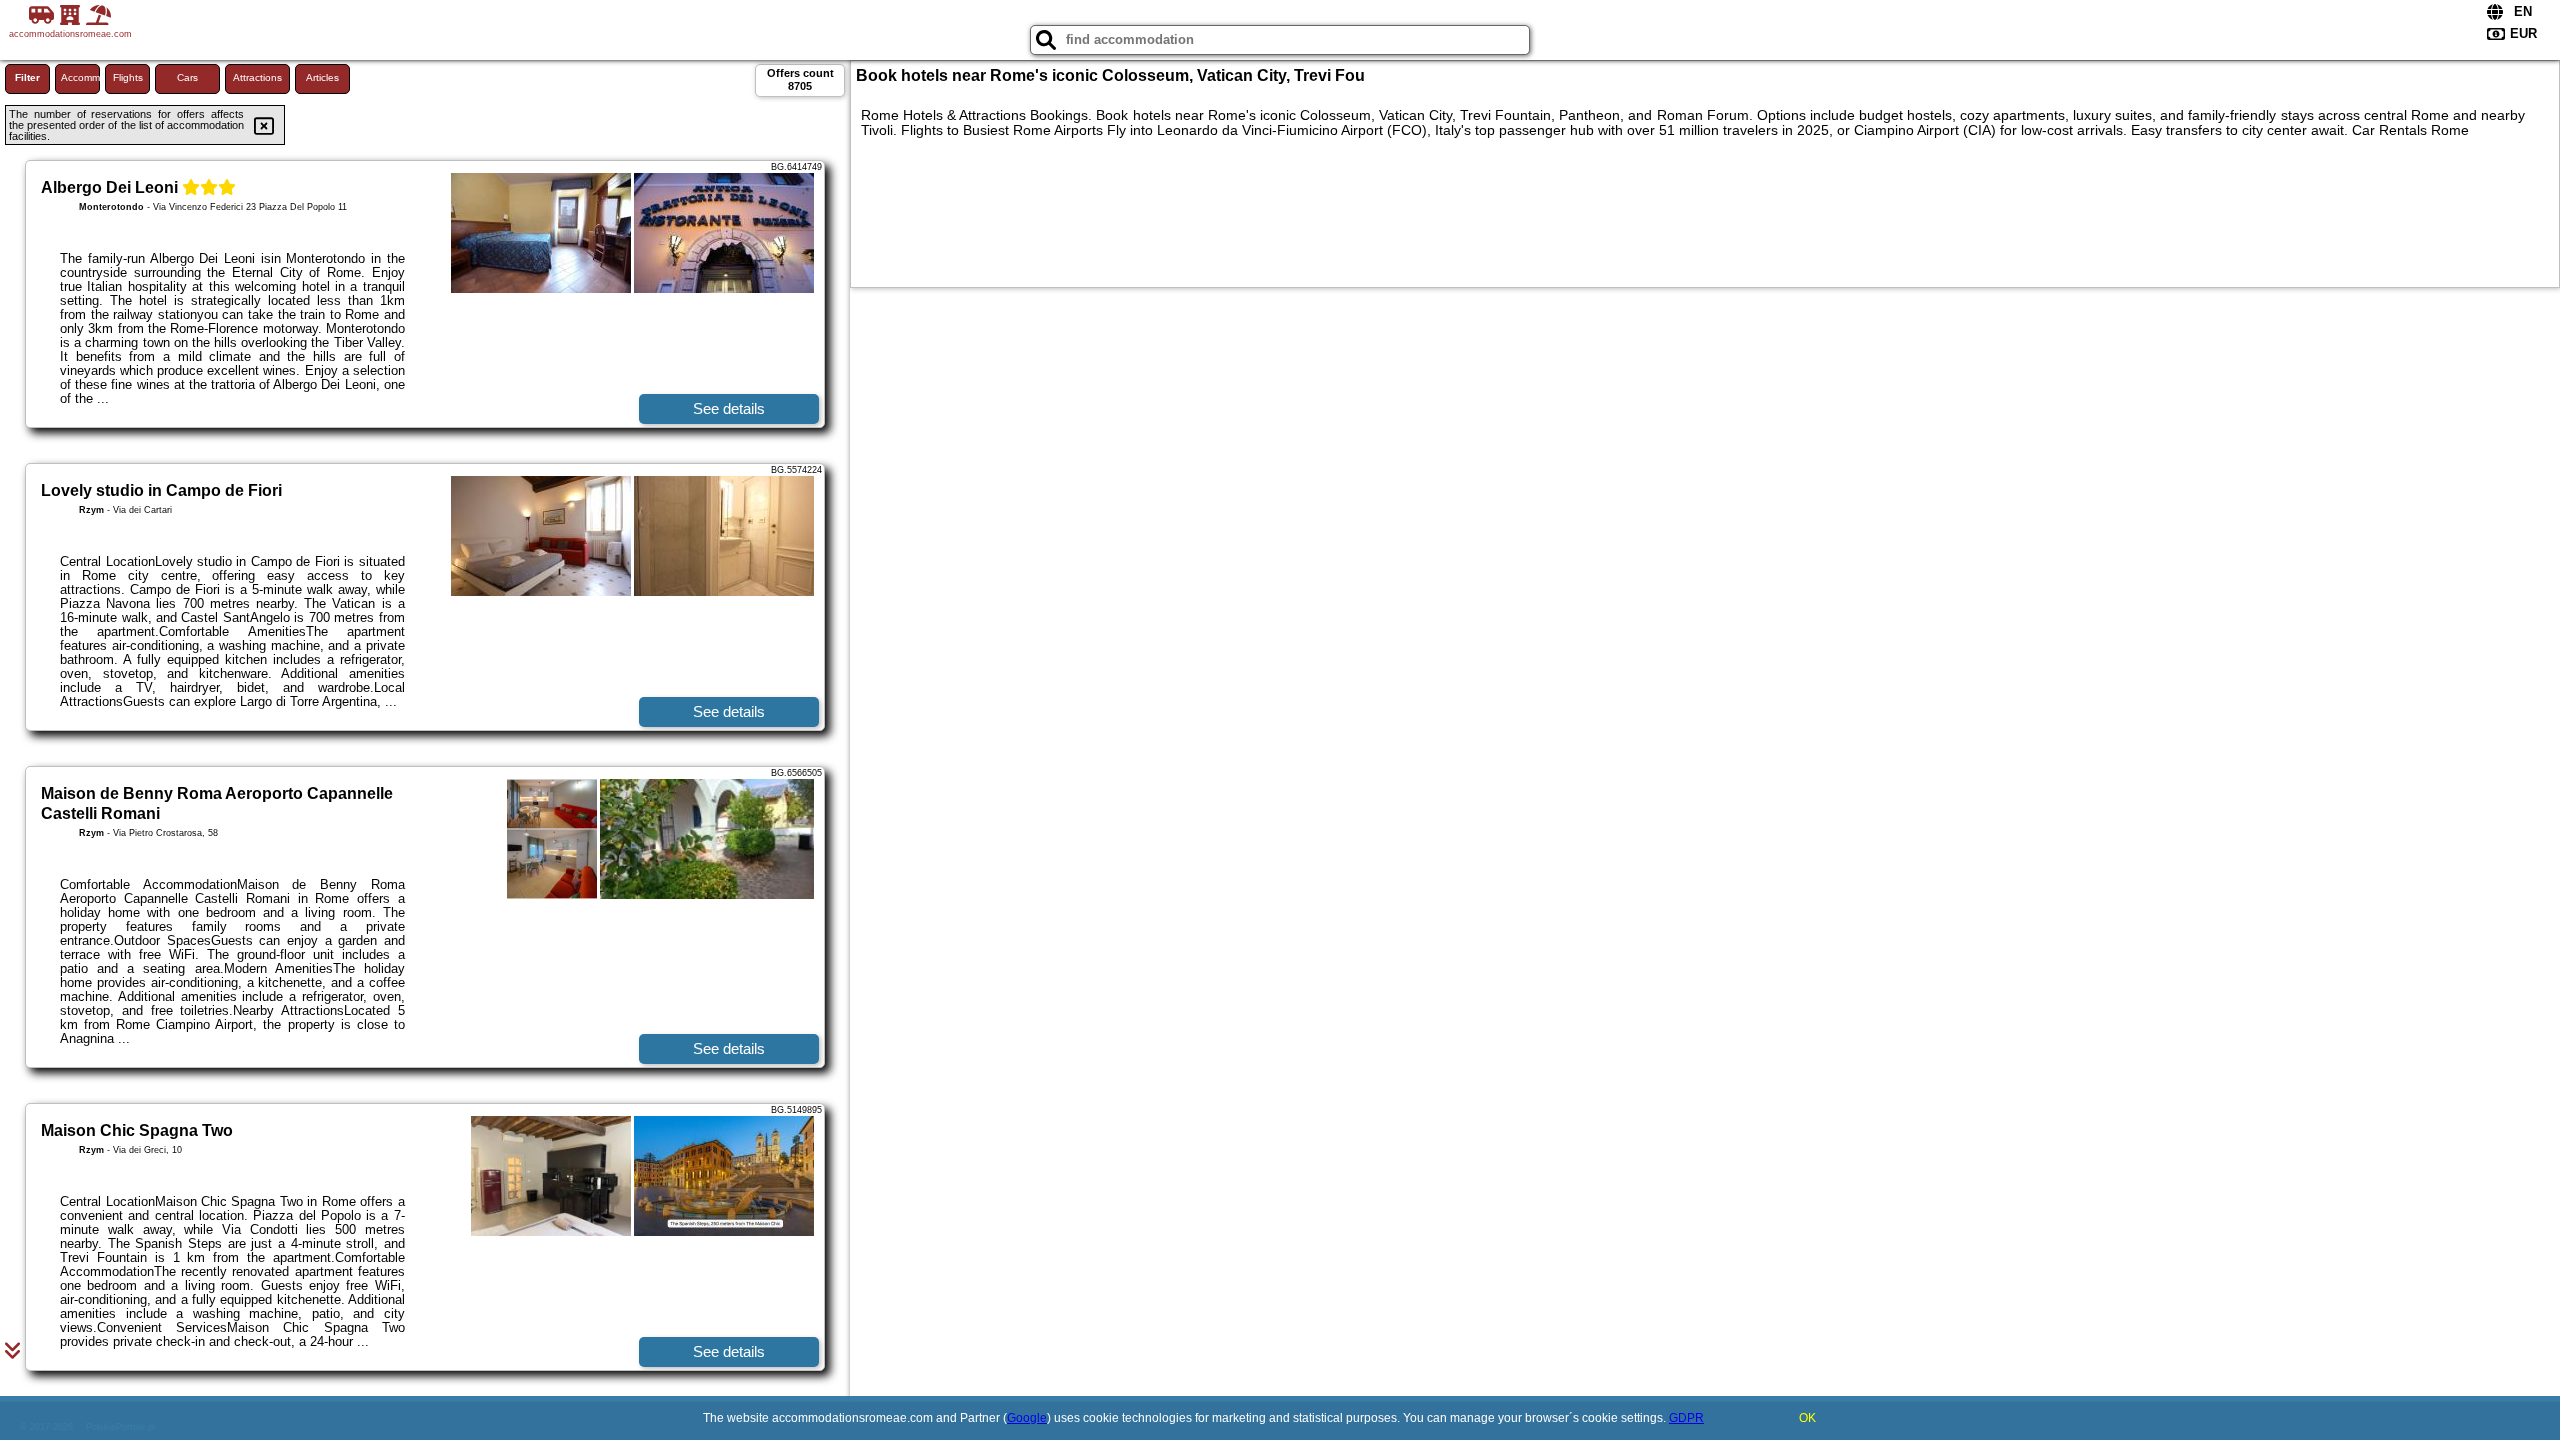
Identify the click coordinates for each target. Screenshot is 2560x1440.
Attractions (257, 77)
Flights (128, 77)
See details (729, 408)
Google (1027, 1418)
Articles (322, 77)
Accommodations (80, 77)
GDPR (1686, 1418)
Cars (187, 77)
